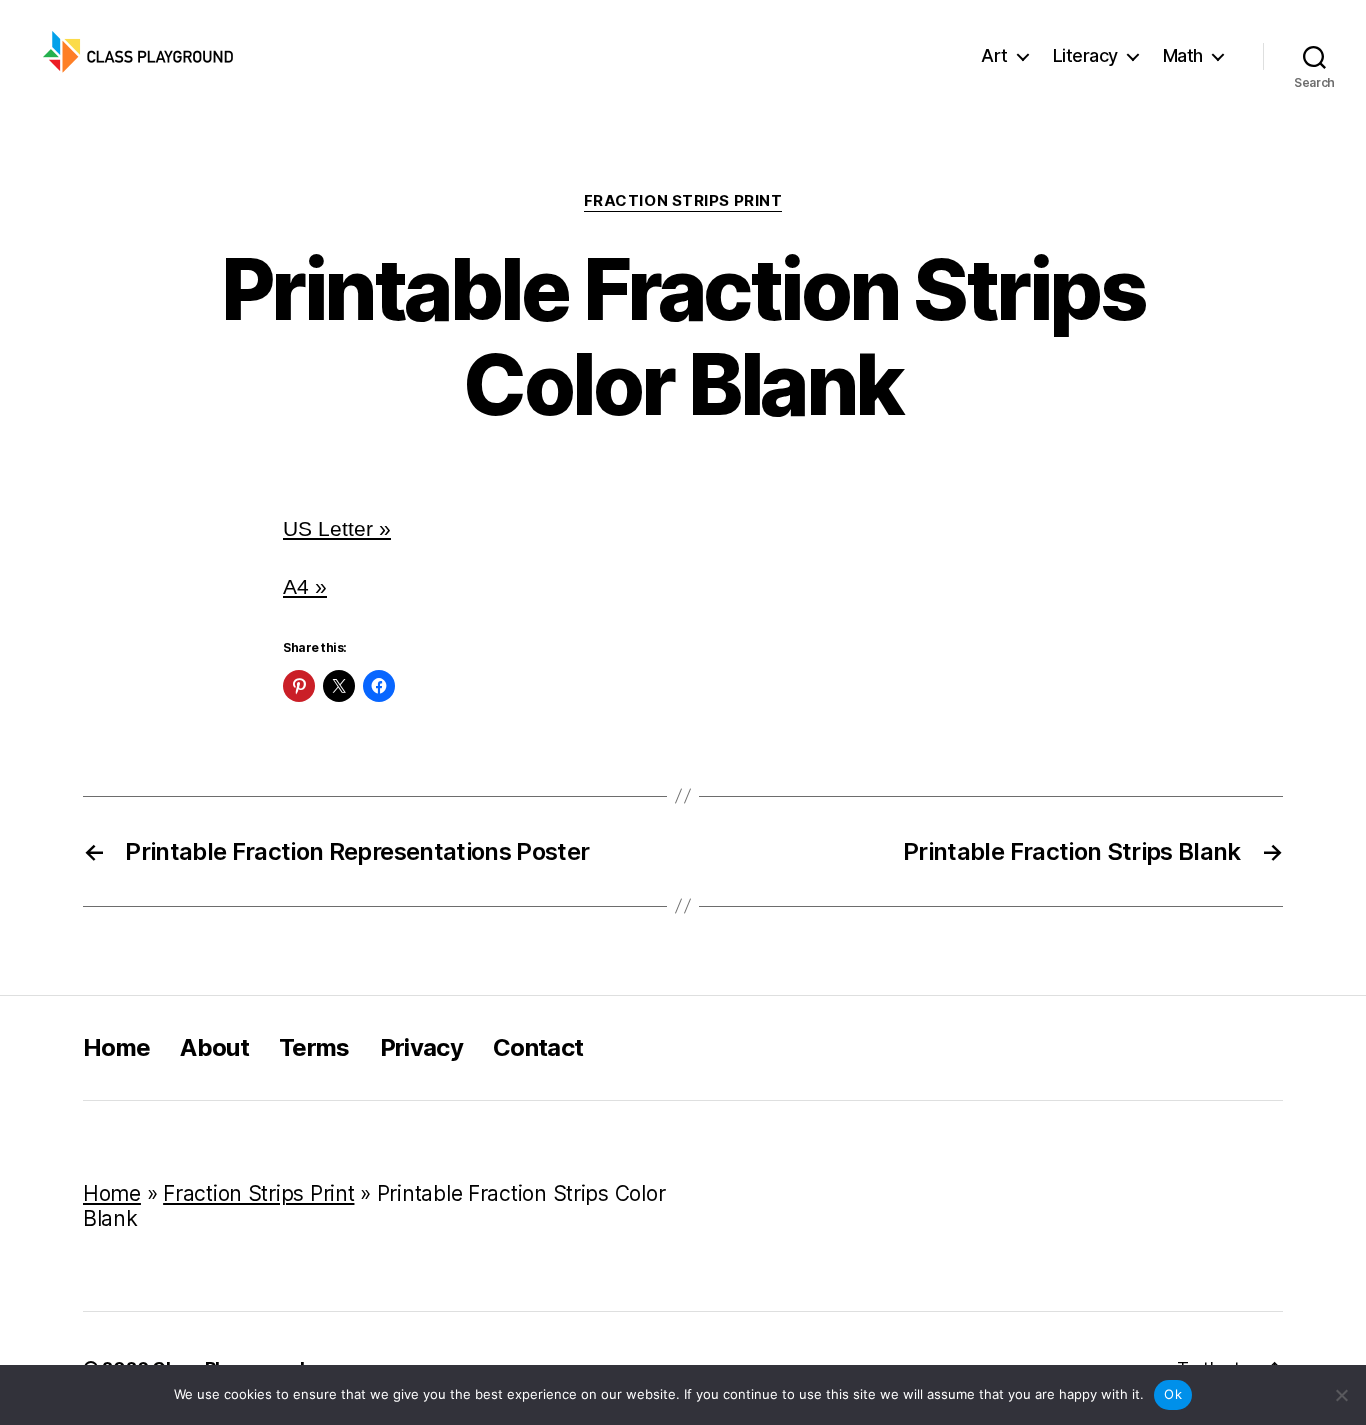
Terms (314, 1047)
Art (994, 55)
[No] (1341, 1395)
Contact (538, 1047)
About (214, 1047)
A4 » (305, 586)
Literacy (1085, 55)
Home (116, 1047)
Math (1183, 55)
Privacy (421, 1047)
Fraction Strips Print (683, 201)
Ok (1173, 1394)
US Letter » (337, 528)
